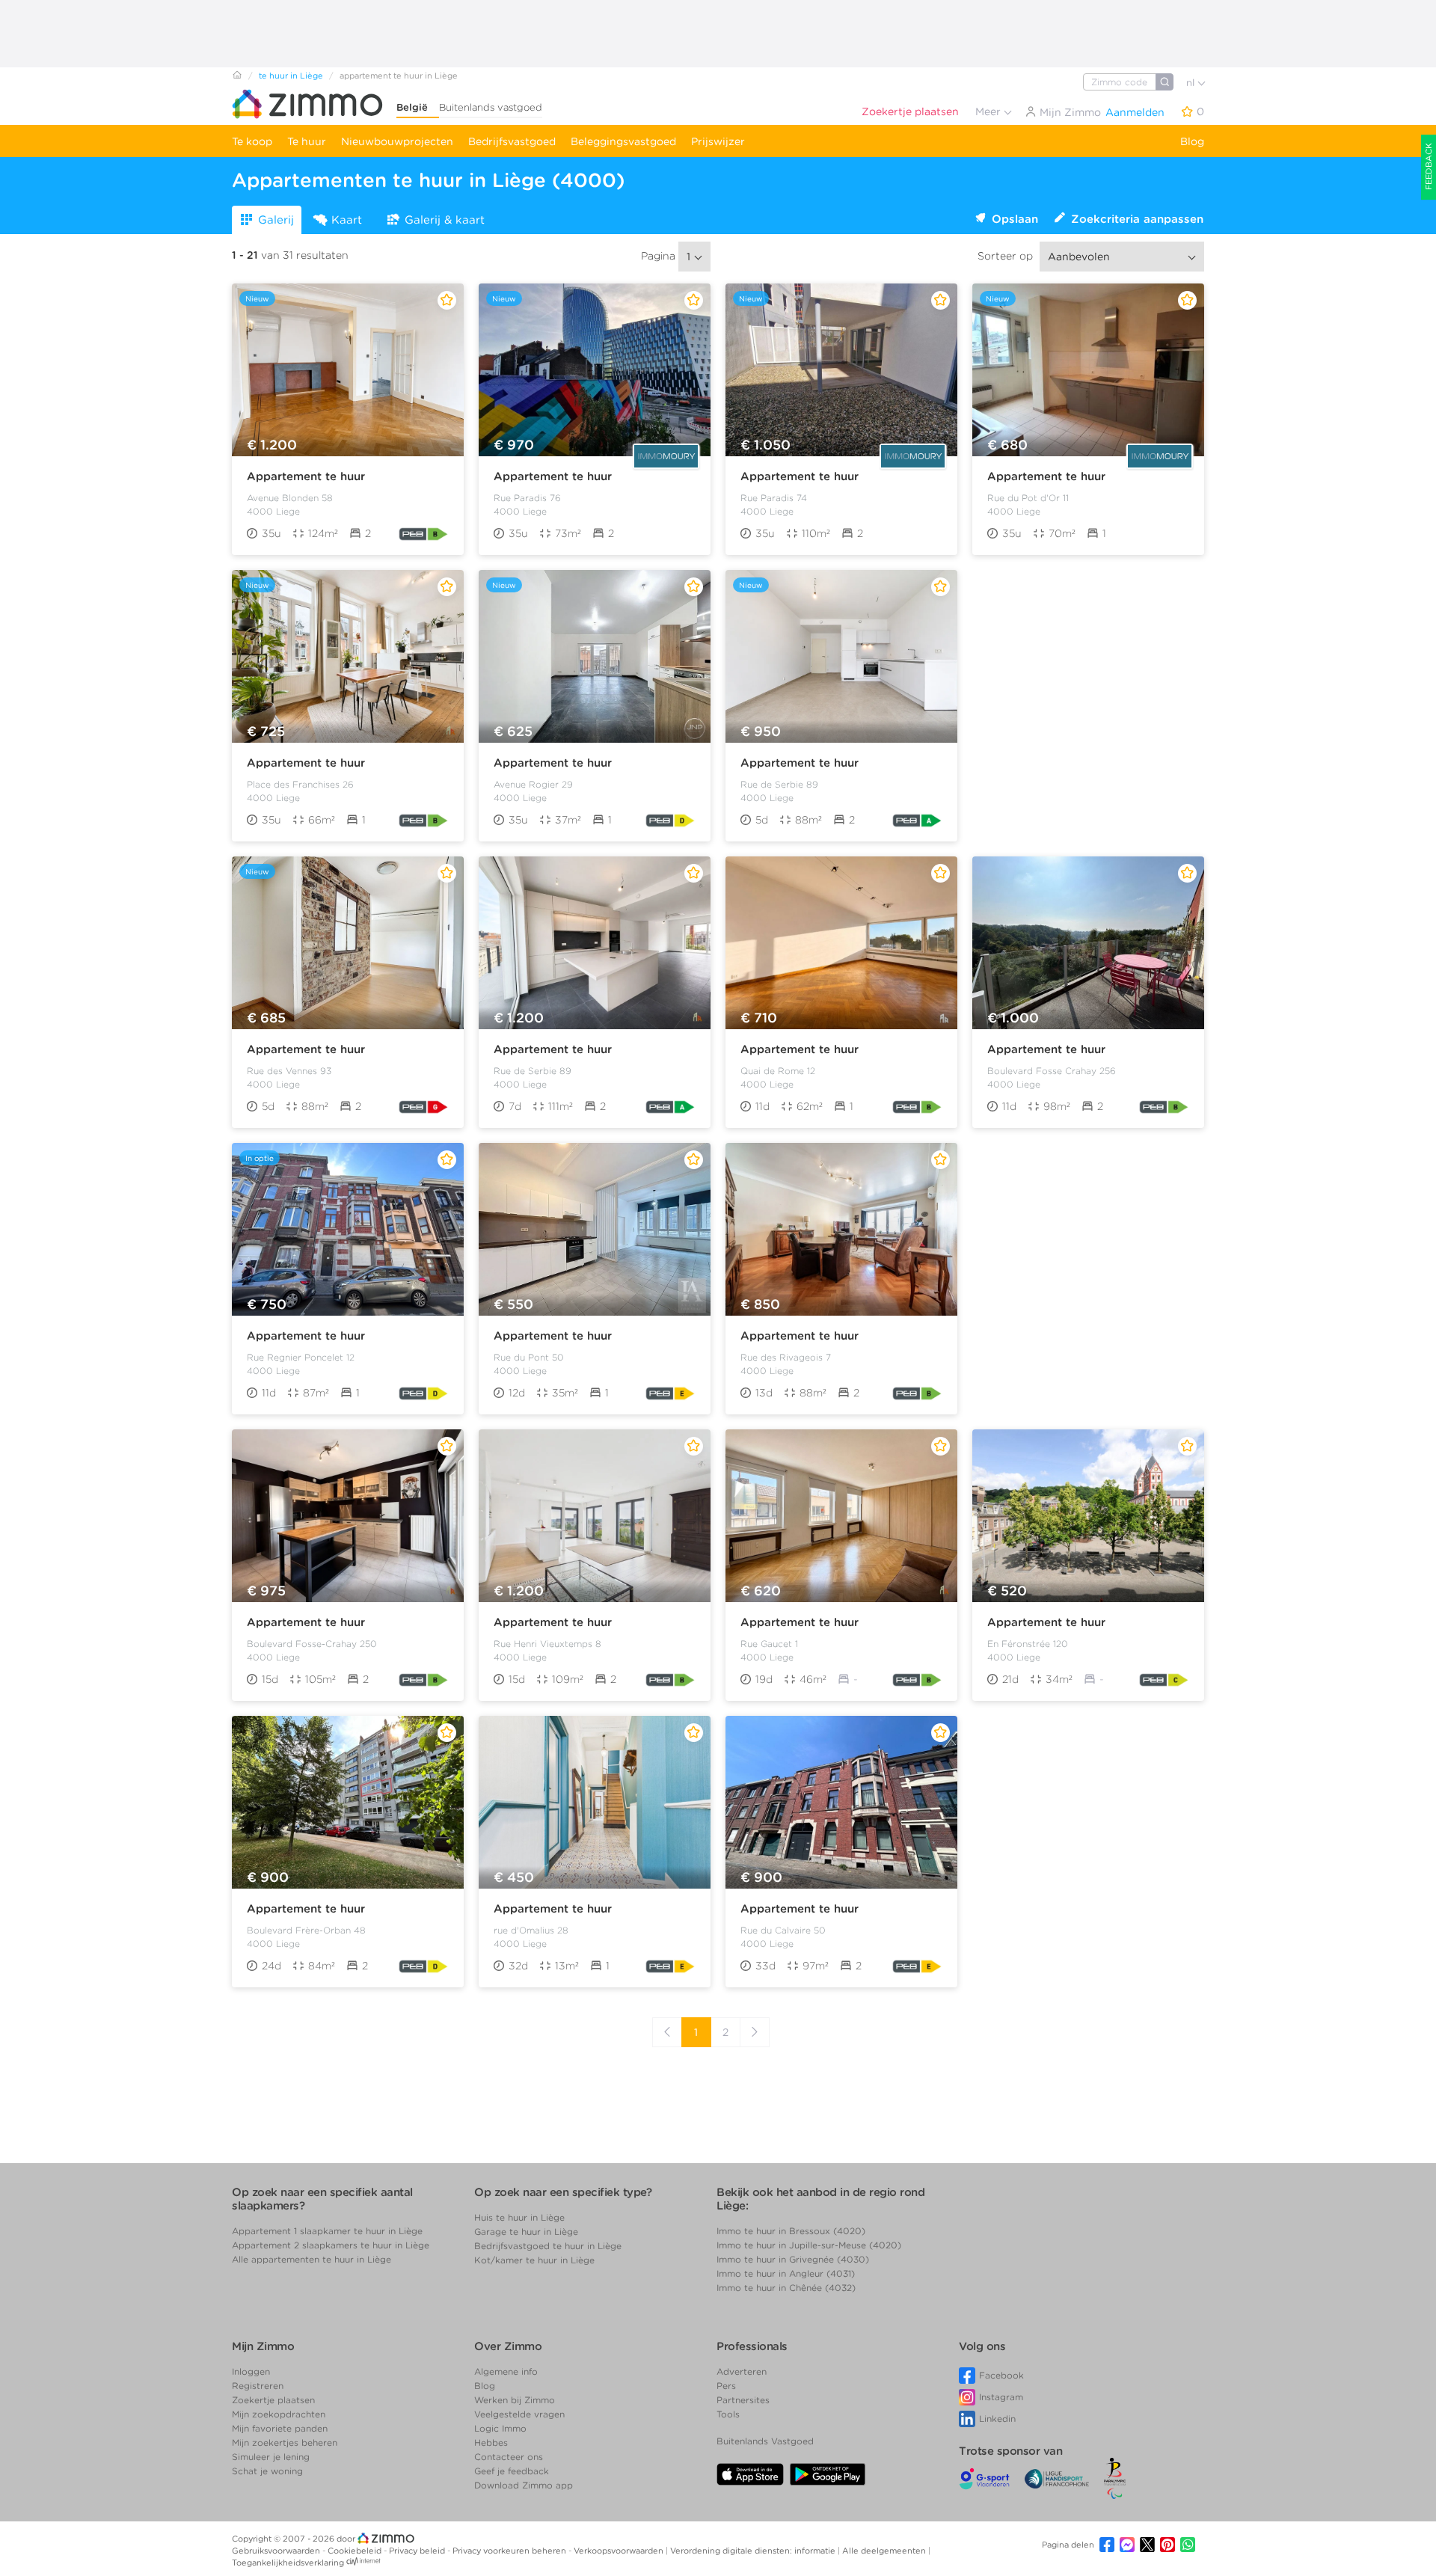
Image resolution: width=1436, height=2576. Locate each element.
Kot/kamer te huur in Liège (534, 2260)
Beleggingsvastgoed (623, 141)
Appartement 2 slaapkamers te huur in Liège (331, 2245)
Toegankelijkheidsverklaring (288, 2563)
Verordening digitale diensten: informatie (754, 2551)
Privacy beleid (418, 2551)
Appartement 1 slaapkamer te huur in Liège (327, 2231)
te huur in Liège (291, 76)
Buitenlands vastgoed (491, 107)
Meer (989, 111)
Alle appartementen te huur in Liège (312, 2259)
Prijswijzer (718, 141)
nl (1192, 83)
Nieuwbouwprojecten (397, 141)
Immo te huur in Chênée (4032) (786, 2288)
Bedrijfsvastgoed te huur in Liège (548, 2246)
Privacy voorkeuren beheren (510, 2551)
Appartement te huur (306, 476)
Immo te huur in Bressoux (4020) (791, 2231)
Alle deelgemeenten (885, 2551)
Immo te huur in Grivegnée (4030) (793, 2259)
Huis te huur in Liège (519, 2217)
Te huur (307, 141)
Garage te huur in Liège (526, 2232)
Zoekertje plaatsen (910, 111)
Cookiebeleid (356, 2551)
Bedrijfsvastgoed (512, 141)
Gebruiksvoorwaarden (277, 2551)
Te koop (252, 141)
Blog (1192, 141)
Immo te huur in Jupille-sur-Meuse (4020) (809, 2245)
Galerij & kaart (445, 220)
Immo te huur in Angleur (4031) (786, 2273)
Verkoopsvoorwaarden (620, 2551)
